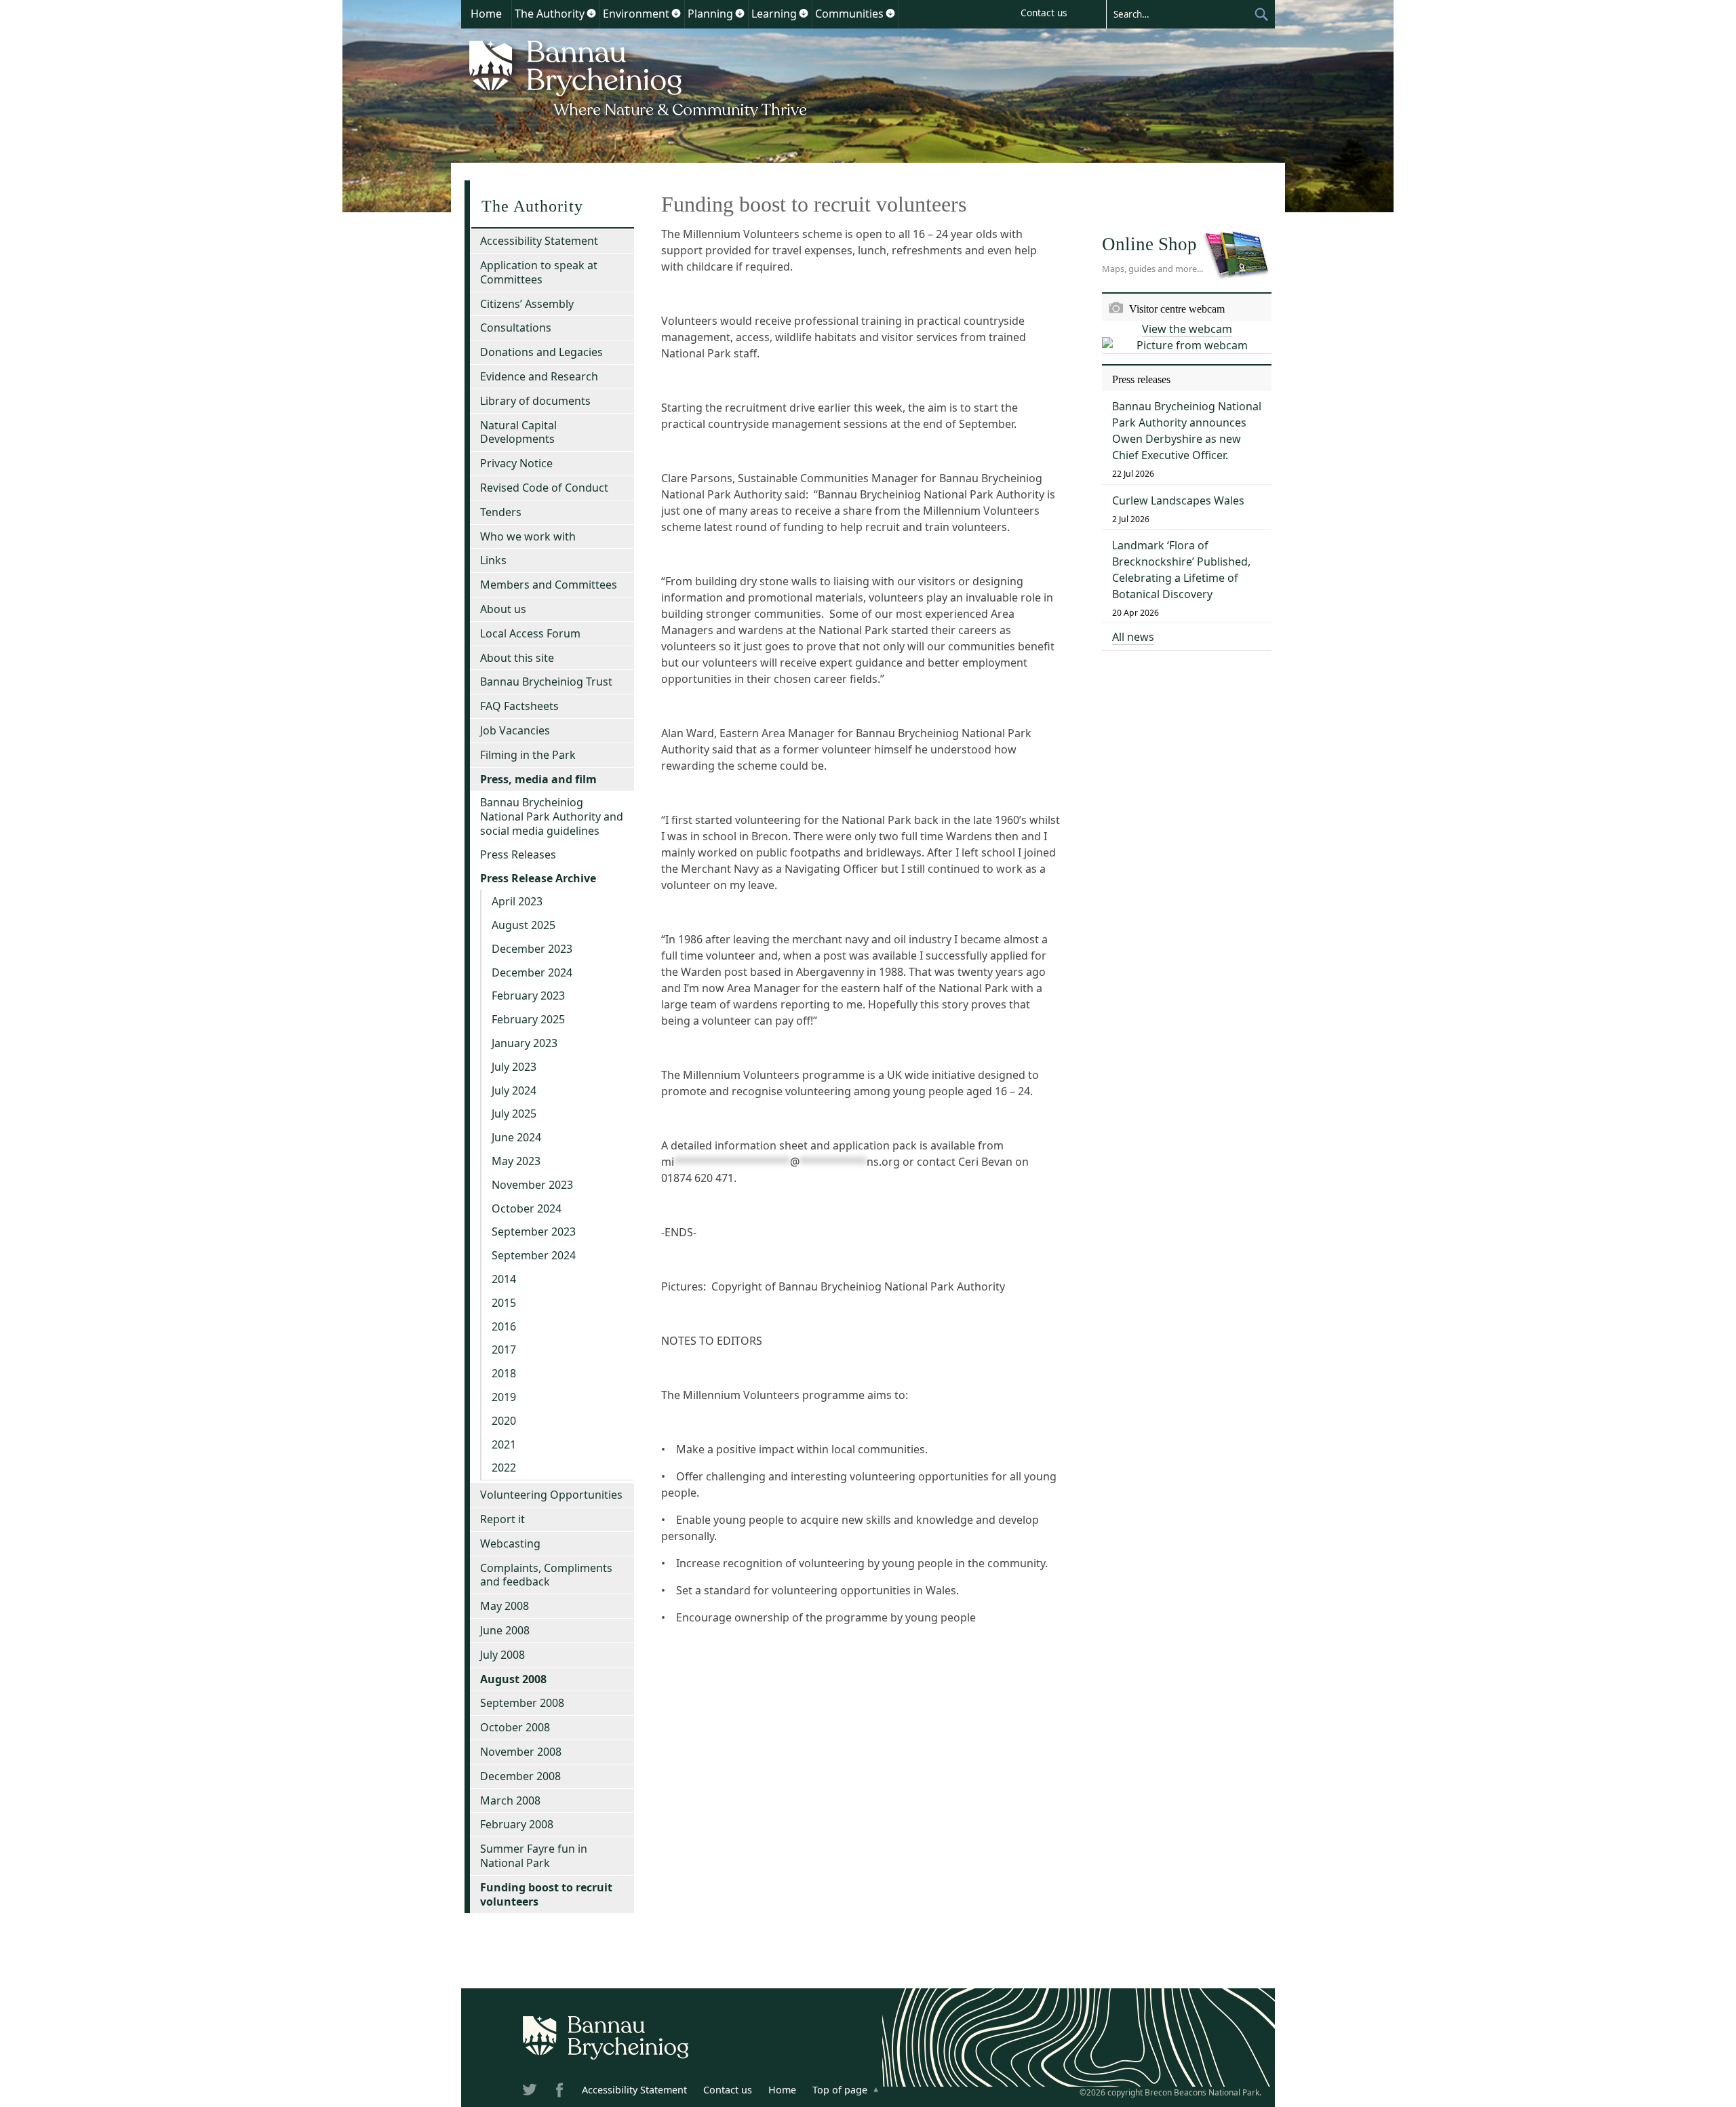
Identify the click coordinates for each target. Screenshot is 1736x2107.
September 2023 (534, 1232)
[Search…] (1180, 14)
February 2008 (517, 1824)
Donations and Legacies (541, 352)
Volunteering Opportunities (551, 1495)
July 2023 (514, 1067)
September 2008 (522, 1703)
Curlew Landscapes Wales (1178, 500)
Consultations (516, 328)
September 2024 (534, 1255)
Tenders (501, 512)
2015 (504, 1303)
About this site (517, 658)
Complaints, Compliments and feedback (546, 1575)
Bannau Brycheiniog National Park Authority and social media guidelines (552, 816)
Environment (636, 14)
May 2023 (516, 1161)
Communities (849, 14)
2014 (504, 1279)
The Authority (550, 14)
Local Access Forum (530, 633)
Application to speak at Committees (539, 272)
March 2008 (510, 1800)
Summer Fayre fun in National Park (534, 1856)
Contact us (1044, 13)
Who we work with (528, 536)
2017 (504, 1350)
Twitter (531, 2092)
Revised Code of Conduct (544, 488)
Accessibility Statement (539, 241)
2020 (504, 1421)
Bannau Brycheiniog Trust (546, 682)
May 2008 (505, 1606)
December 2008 (520, 1776)
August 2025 (524, 925)
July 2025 (514, 1114)
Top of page (840, 2090)
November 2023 (532, 1185)
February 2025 (528, 1019)
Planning (710, 14)
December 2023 (532, 949)
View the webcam (1187, 329)
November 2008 (521, 1752)
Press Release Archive (538, 878)
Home (486, 14)
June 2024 (516, 1137)
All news (1133, 637)
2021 (504, 1444)
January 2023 (525, 1043)
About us (503, 609)
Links (493, 560)
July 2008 (502, 1655)
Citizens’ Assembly (527, 304)
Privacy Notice (516, 463)
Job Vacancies (515, 730)
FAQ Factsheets (519, 706)
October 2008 (515, 1727)
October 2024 (527, 1208)
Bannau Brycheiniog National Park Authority (639, 77)
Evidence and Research (539, 376)
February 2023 (528, 996)
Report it (502, 1519)
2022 (504, 1468)
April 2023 (517, 901)
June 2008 (505, 1630)
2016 (504, 1326)
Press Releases (518, 854)
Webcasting (510, 1543)
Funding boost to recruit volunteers (546, 1894)
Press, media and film (538, 779)
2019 (504, 1397)
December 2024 (532, 972)
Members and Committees (549, 585)
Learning (774, 14)
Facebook (561, 2092)
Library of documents (535, 401)
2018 (504, 1373)
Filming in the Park (528, 755)
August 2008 (513, 1679)
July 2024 (514, 1090)
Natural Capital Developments (518, 432)
